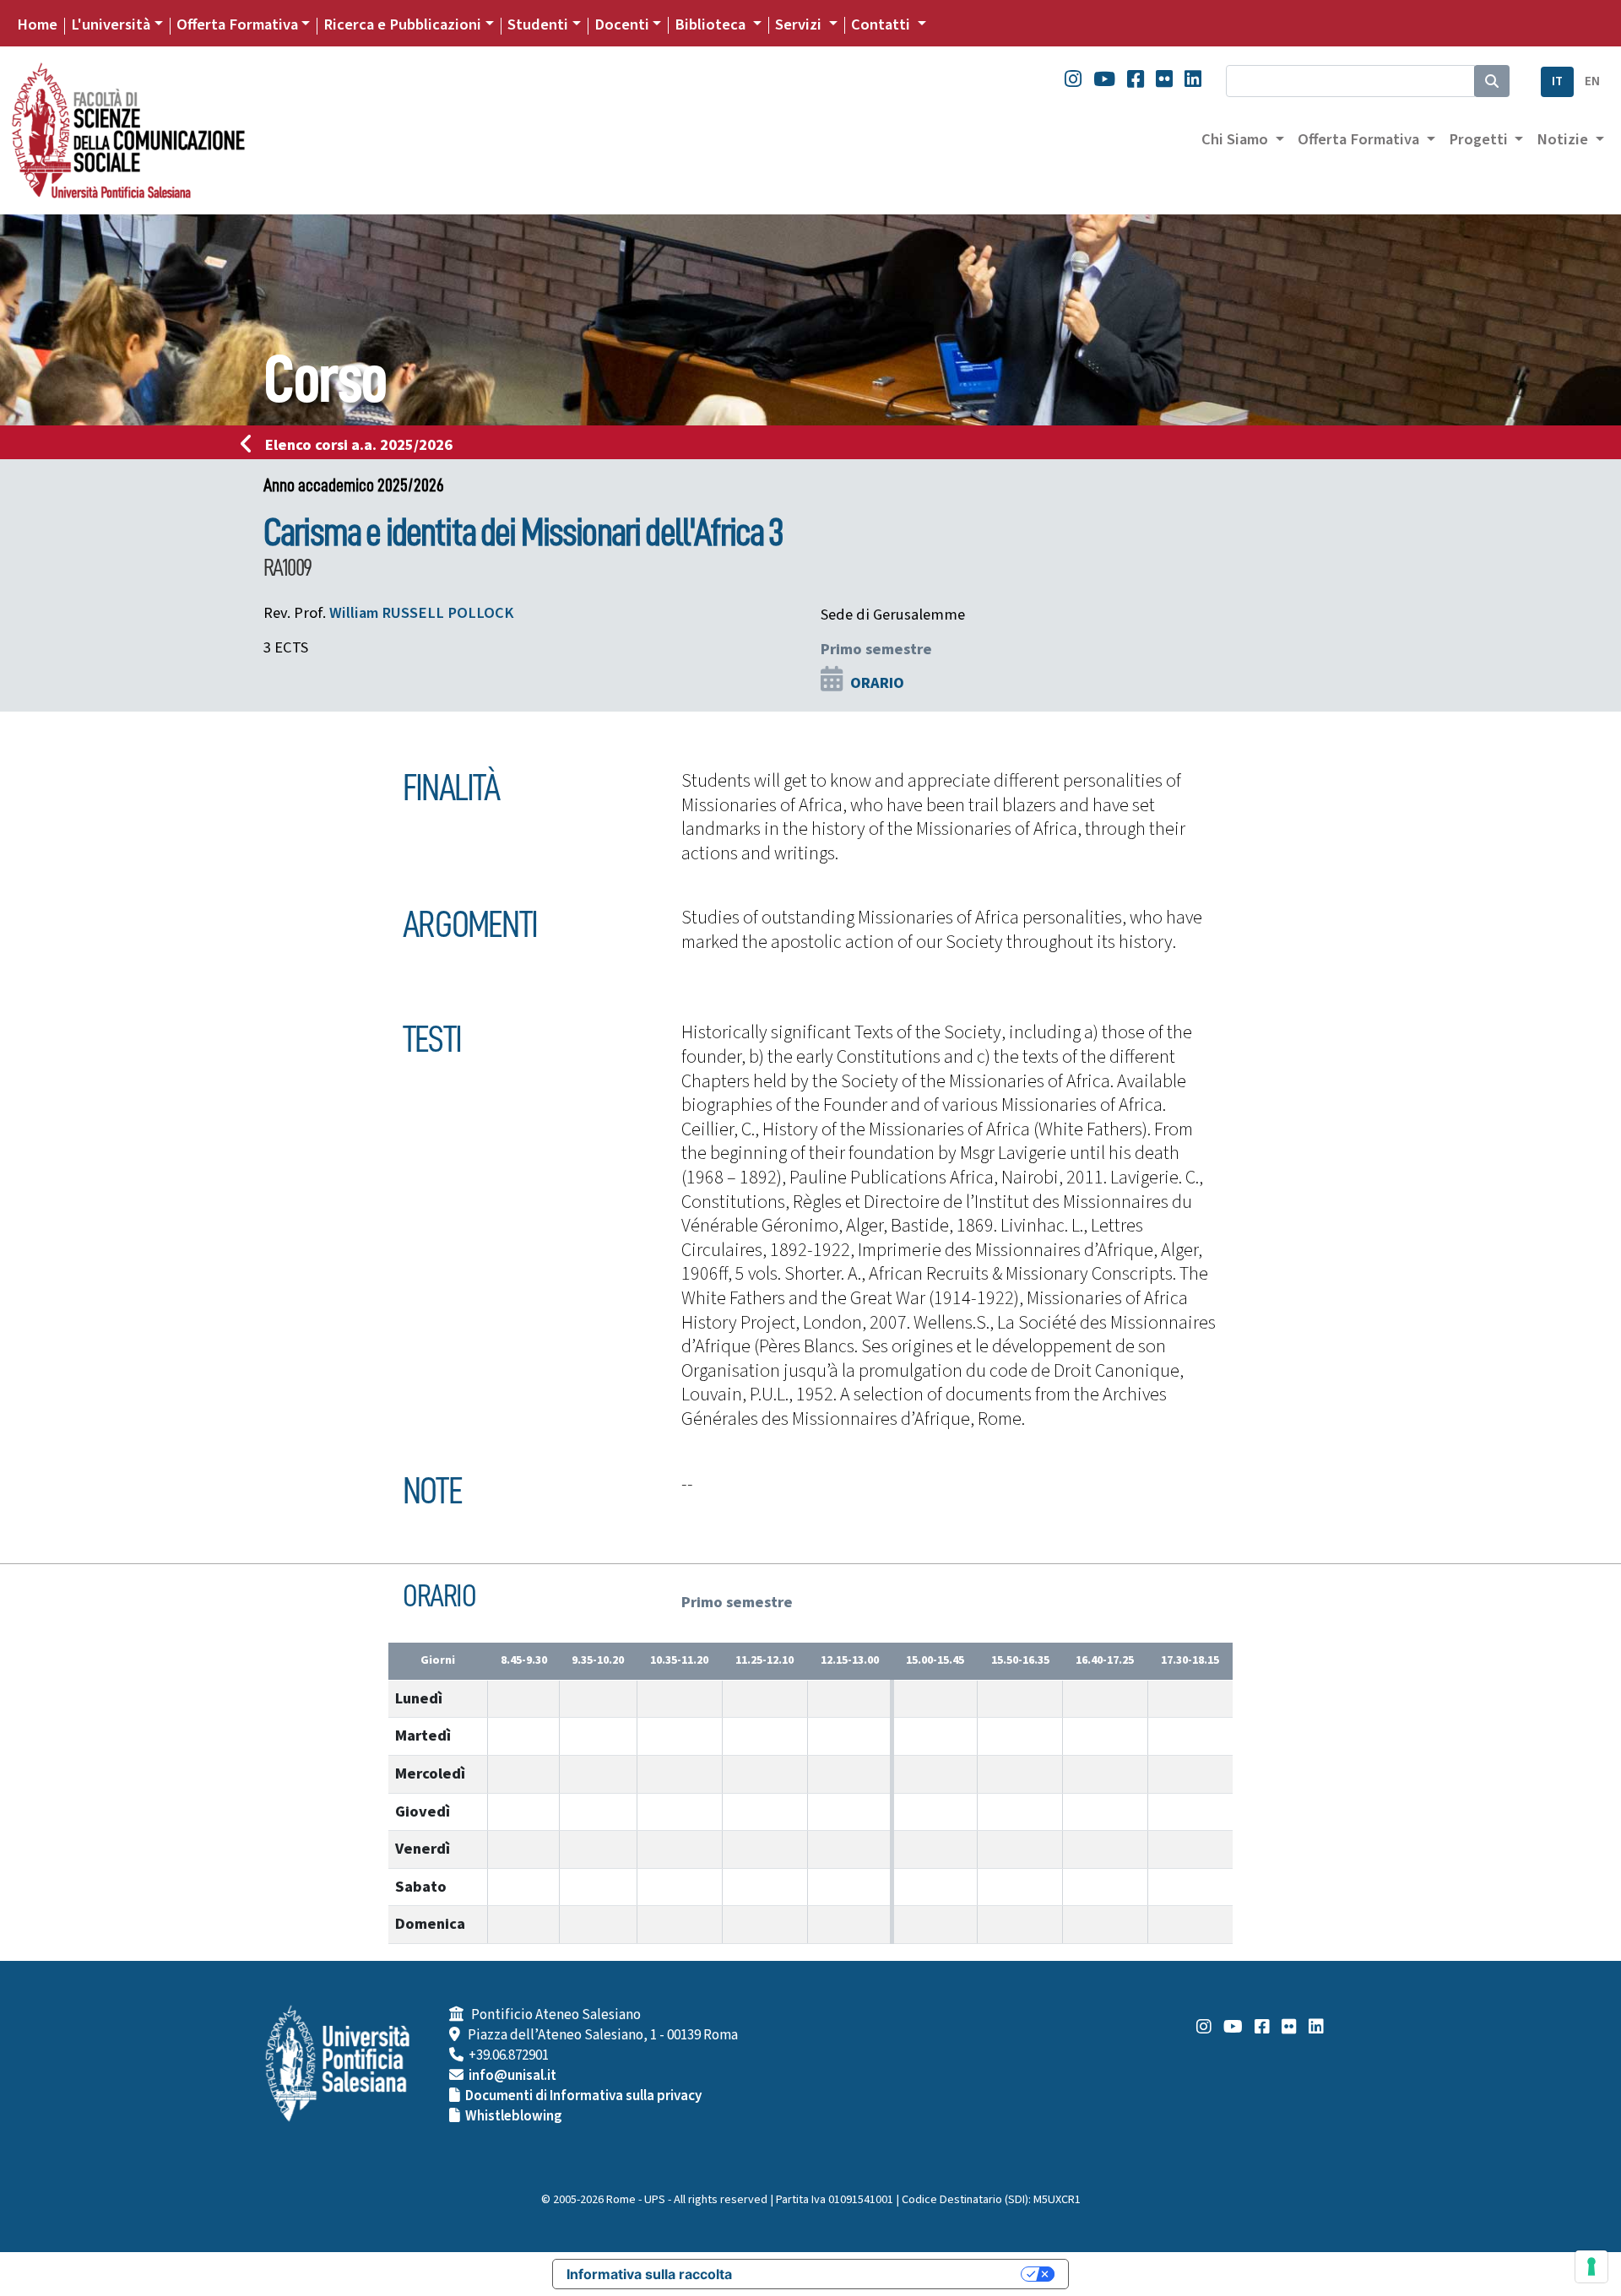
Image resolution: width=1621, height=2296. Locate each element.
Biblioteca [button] (712, 24)
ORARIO (877, 683)
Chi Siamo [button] (1236, 139)
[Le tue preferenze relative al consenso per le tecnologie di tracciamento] (1591, 2266)
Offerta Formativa (237, 24)
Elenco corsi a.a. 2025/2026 (359, 445)
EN (1592, 81)
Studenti (538, 24)
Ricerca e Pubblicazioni (402, 24)
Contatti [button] (882, 24)
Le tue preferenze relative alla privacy (885, 2274)
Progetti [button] (1480, 139)
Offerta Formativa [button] (1360, 139)
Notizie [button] (1564, 139)
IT (1557, 81)
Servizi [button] (800, 24)
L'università (111, 24)
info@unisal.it (512, 2076)
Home (37, 24)
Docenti (622, 24)
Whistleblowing (514, 2116)
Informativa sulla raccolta (649, 2274)
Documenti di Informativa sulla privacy (583, 2096)
